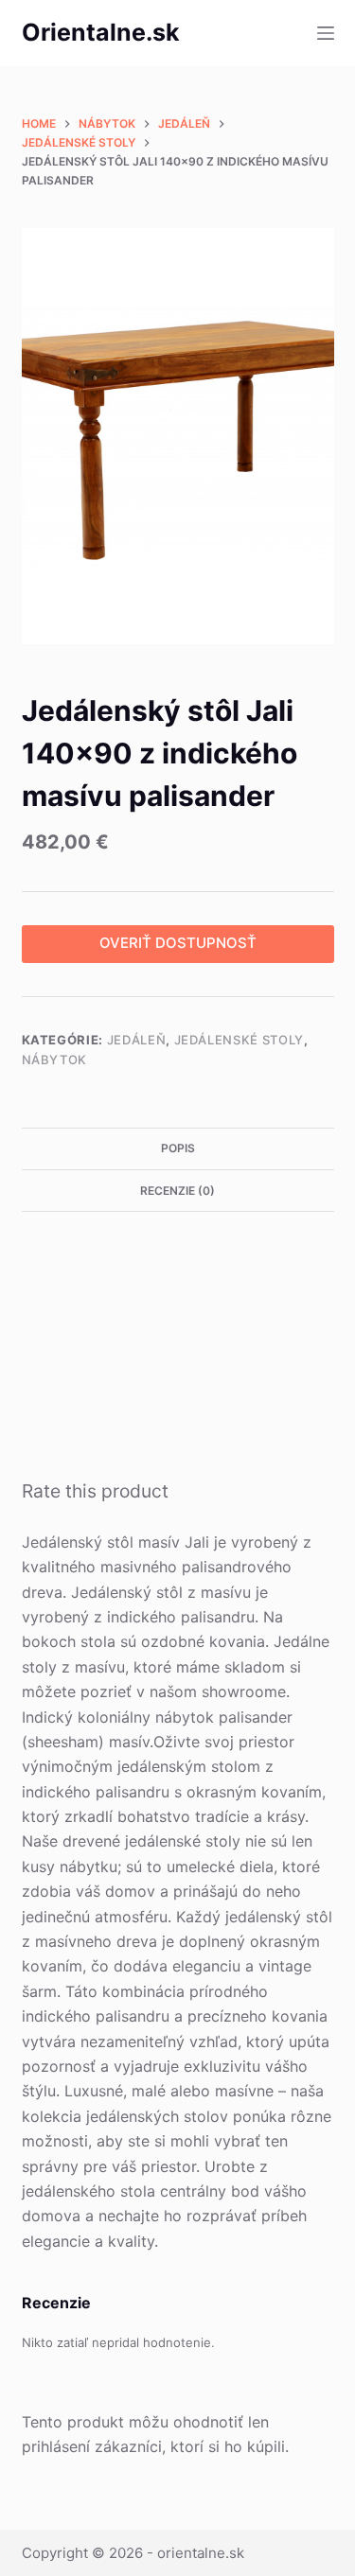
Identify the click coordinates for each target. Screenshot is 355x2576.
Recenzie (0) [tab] (177, 1191)
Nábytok (55, 1060)
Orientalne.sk (101, 32)
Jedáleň (137, 1040)
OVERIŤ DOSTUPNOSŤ (178, 943)
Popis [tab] (178, 1148)
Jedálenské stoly (239, 1040)
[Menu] (326, 33)
